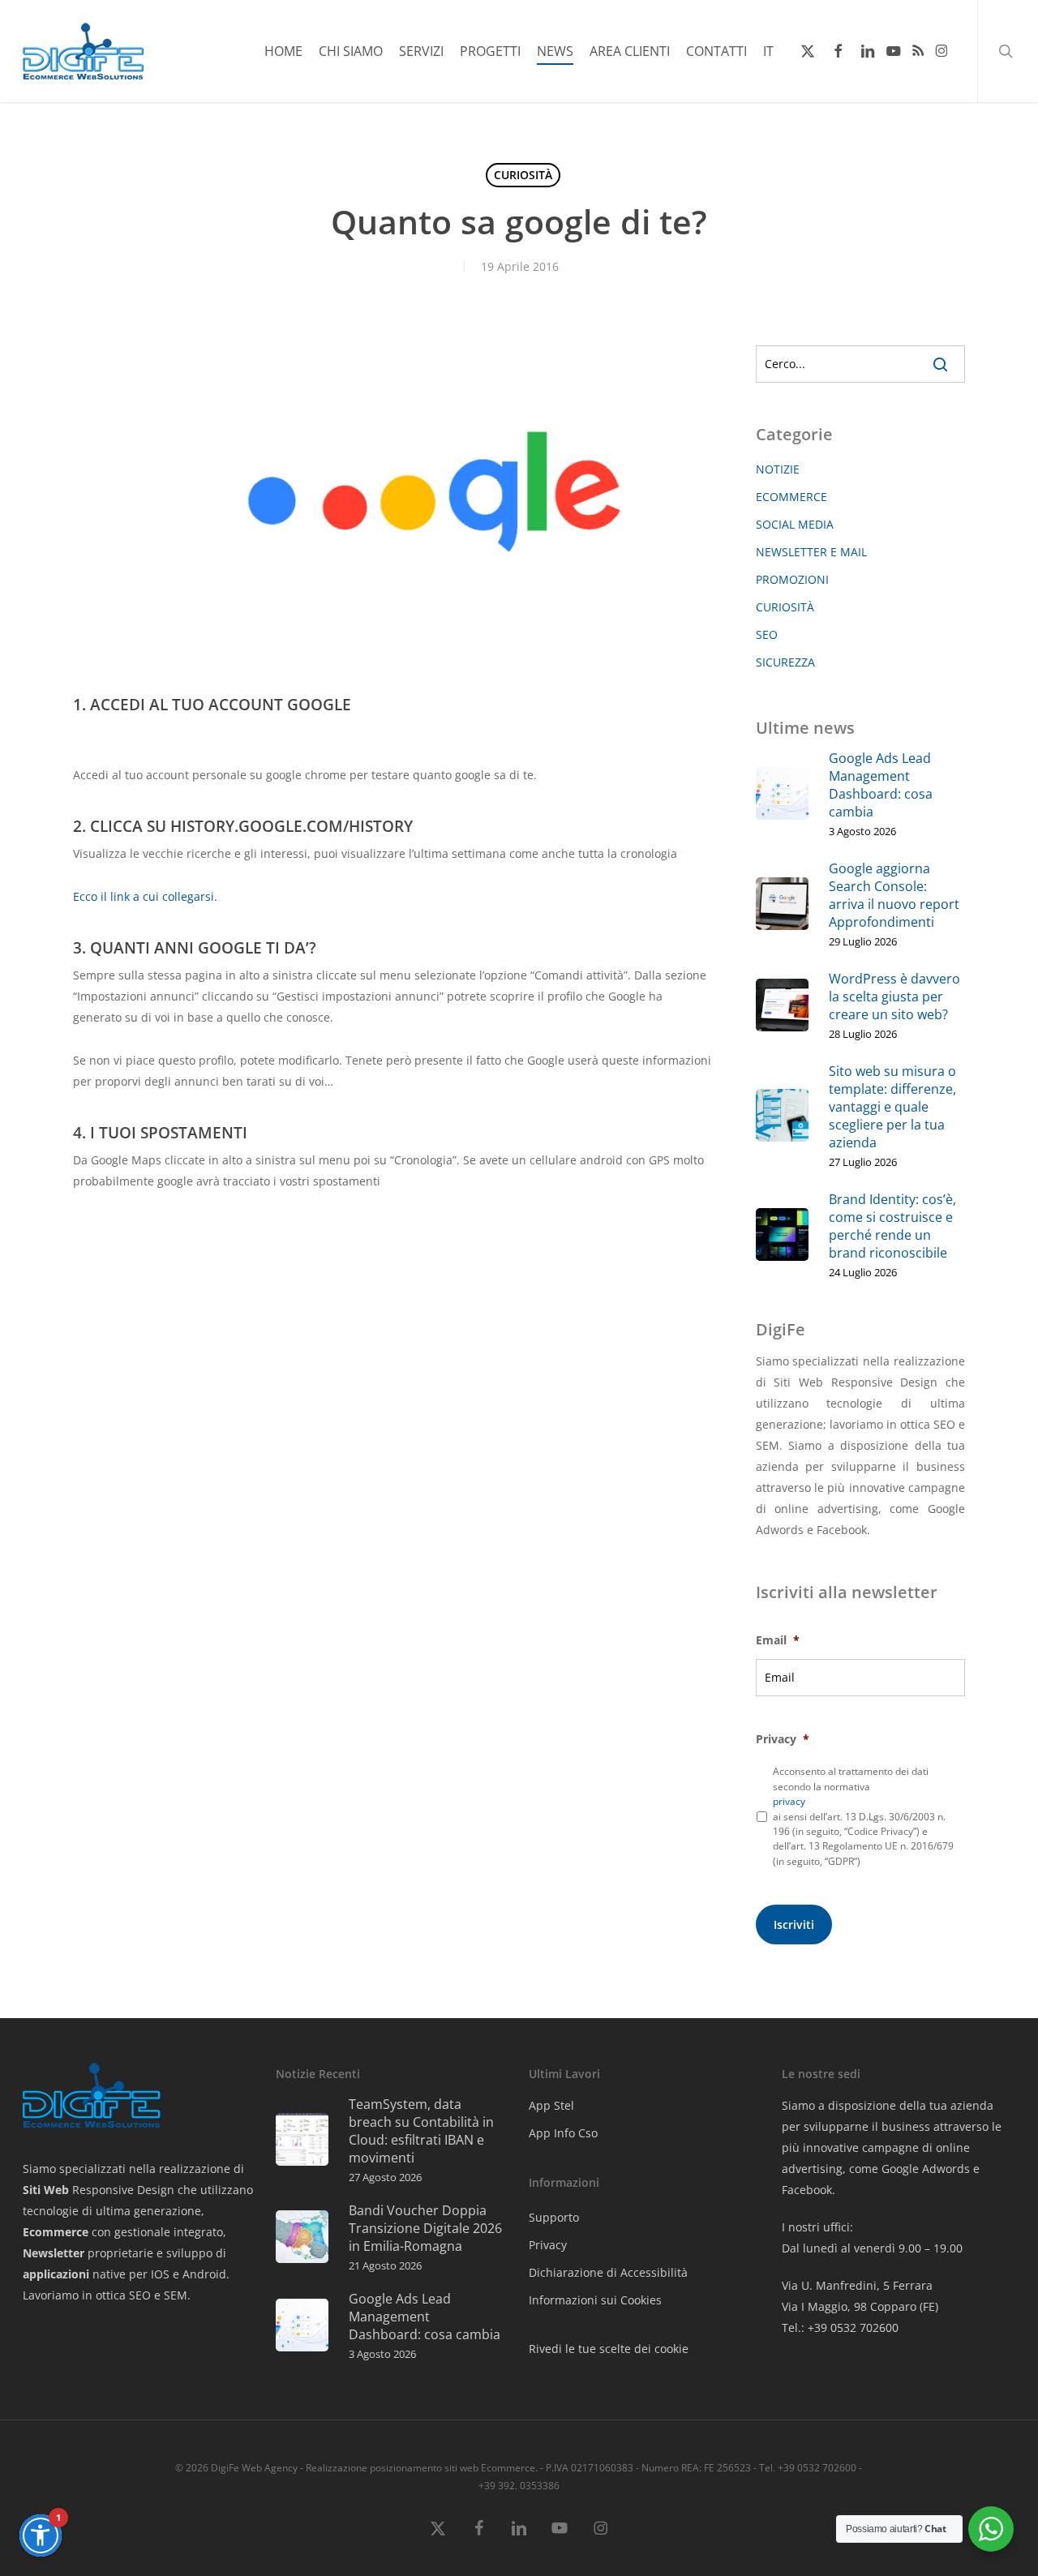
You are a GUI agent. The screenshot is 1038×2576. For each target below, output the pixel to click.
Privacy (548, 2245)
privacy (789, 1801)
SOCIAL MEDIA (795, 524)
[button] (41, 2535)
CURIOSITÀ (523, 175)
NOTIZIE (778, 469)
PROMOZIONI (792, 579)
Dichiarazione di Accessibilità (608, 2272)
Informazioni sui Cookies (595, 2300)
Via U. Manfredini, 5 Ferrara (857, 2285)
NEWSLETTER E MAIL (811, 552)
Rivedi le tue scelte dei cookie (609, 2349)
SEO (767, 634)
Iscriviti (794, 1924)
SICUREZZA (785, 662)
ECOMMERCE (791, 497)
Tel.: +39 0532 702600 (840, 2327)
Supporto (554, 2217)
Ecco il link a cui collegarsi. (145, 896)
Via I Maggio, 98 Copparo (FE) (860, 2306)
